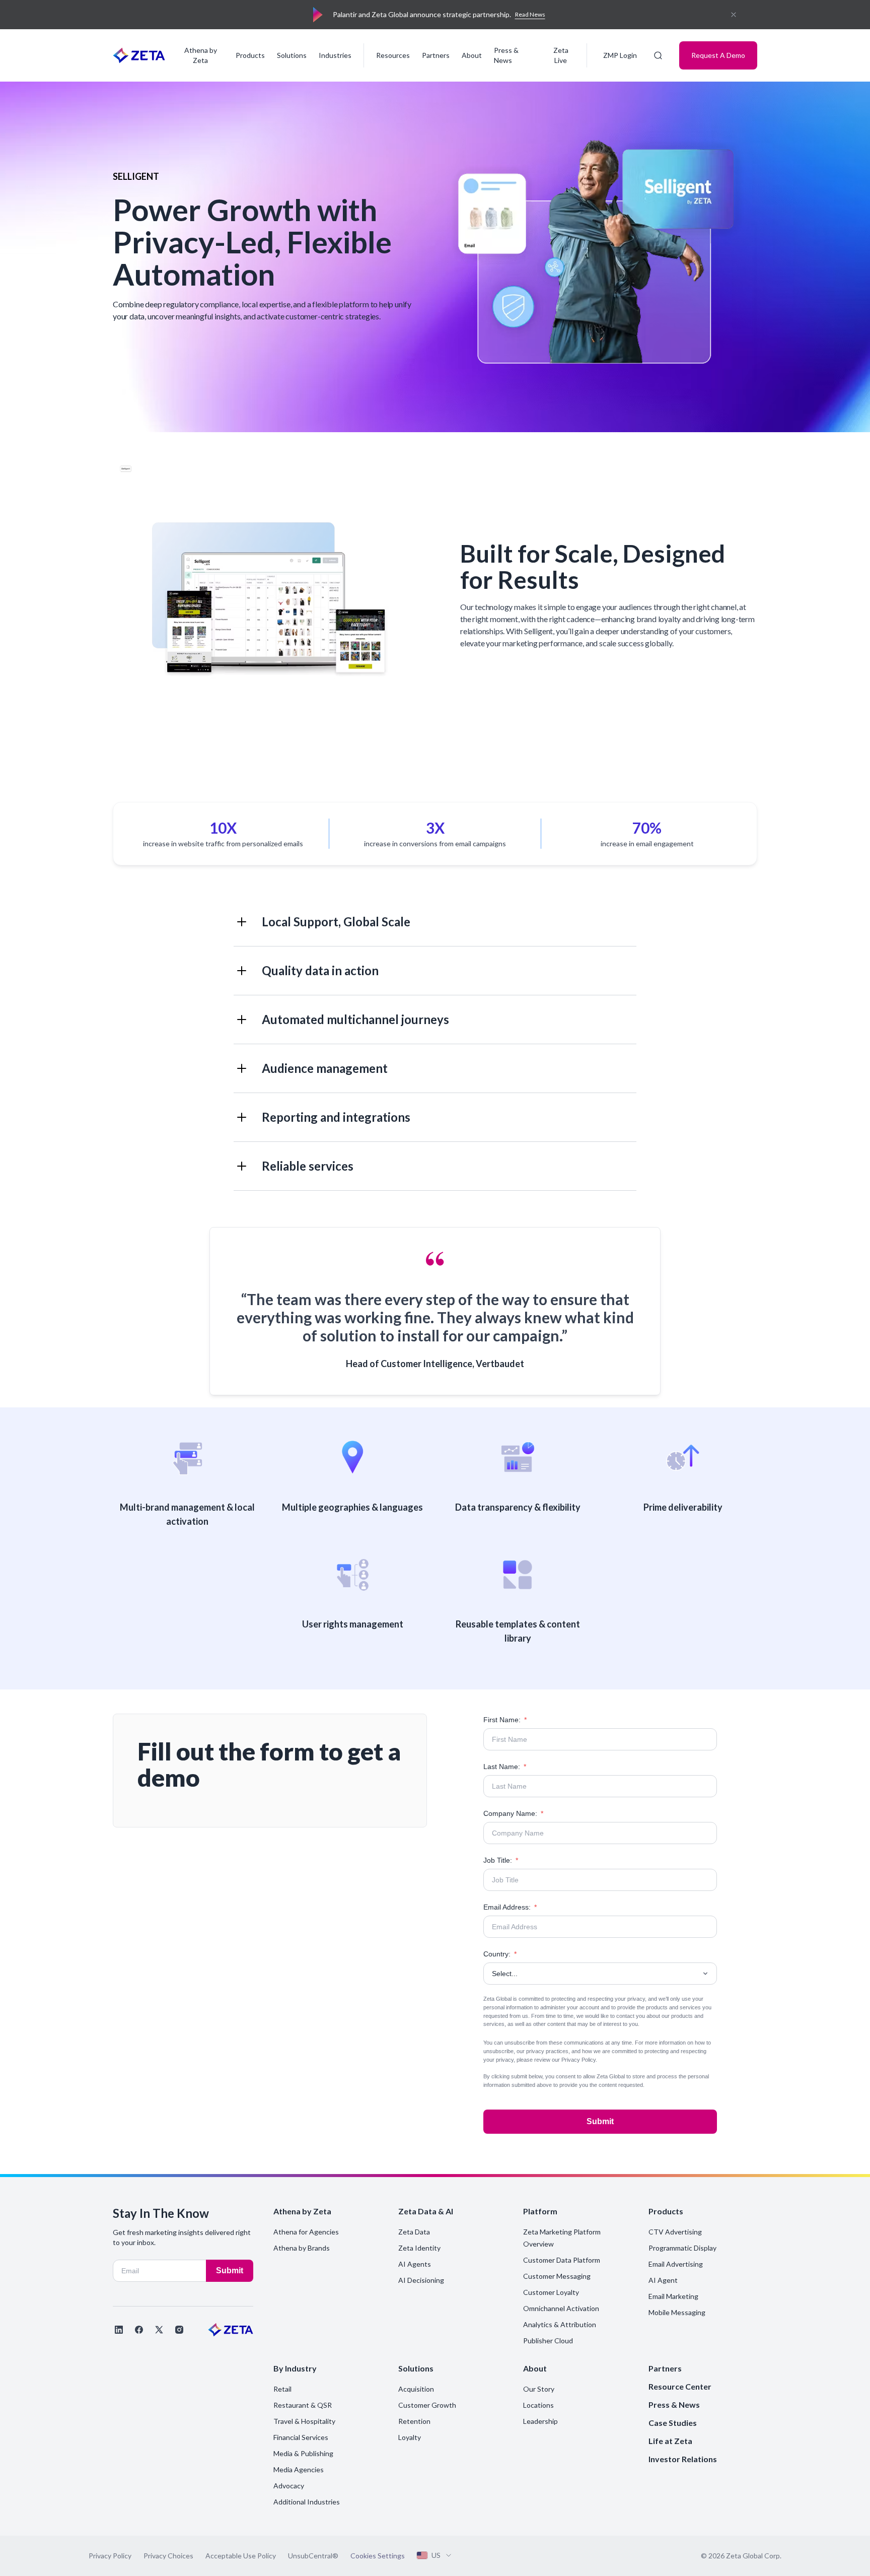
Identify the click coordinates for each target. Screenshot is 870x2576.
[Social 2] (139, 2330)
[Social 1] (119, 2330)
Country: (500, 1954)
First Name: (505, 1720)
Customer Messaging (557, 2276)
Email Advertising (676, 2264)
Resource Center (680, 2386)
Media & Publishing (303, 2453)
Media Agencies (299, 2469)
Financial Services (301, 2437)
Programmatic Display (682, 2248)
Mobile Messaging (677, 2312)
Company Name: (513, 1813)
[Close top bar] (734, 15)
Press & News (506, 55)
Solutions (292, 55)
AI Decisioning (421, 2280)
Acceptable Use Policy (241, 2556)
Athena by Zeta (201, 55)
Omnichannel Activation (561, 2308)
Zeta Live (561, 55)
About (472, 55)
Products (250, 55)
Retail (282, 2389)
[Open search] (658, 55)
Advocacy (289, 2486)
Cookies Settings (378, 2556)
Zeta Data (414, 2232)
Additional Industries (307, 2502)
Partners (436, 55)
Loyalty (410, 2437)
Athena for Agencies (306, 2232)
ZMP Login (620, 55)
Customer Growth (427, 2405)
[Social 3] (159, 2330)
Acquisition (416, 2389)
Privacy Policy (578, 2060)
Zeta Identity (419, 2248)
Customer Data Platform (562, 2260)
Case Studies (673, 2423)
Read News (530, 14)
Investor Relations (683, 2459)
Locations (538, 2405)
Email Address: (510, 1907)
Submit (600, 2121)
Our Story (539, 2389)
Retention (414, 2421)
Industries (335, 55)
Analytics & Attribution (560, 2324)
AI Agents (415, 2264)
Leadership (540, 2421)
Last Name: (505, 1767)
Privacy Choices (168, 2556)
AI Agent (663, 2280)
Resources (393, 55)
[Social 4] (179, 2330)
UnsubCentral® (313, 2556)
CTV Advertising (675, 2232)
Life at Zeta (670, 2441)
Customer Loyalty (551, 2292)
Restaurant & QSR (303, 2405)
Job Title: (501, 1860)
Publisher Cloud (548, 2341)
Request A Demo (718, 55)
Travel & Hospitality (304, 2421)
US (436, 2555)
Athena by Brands (302, 2248)
